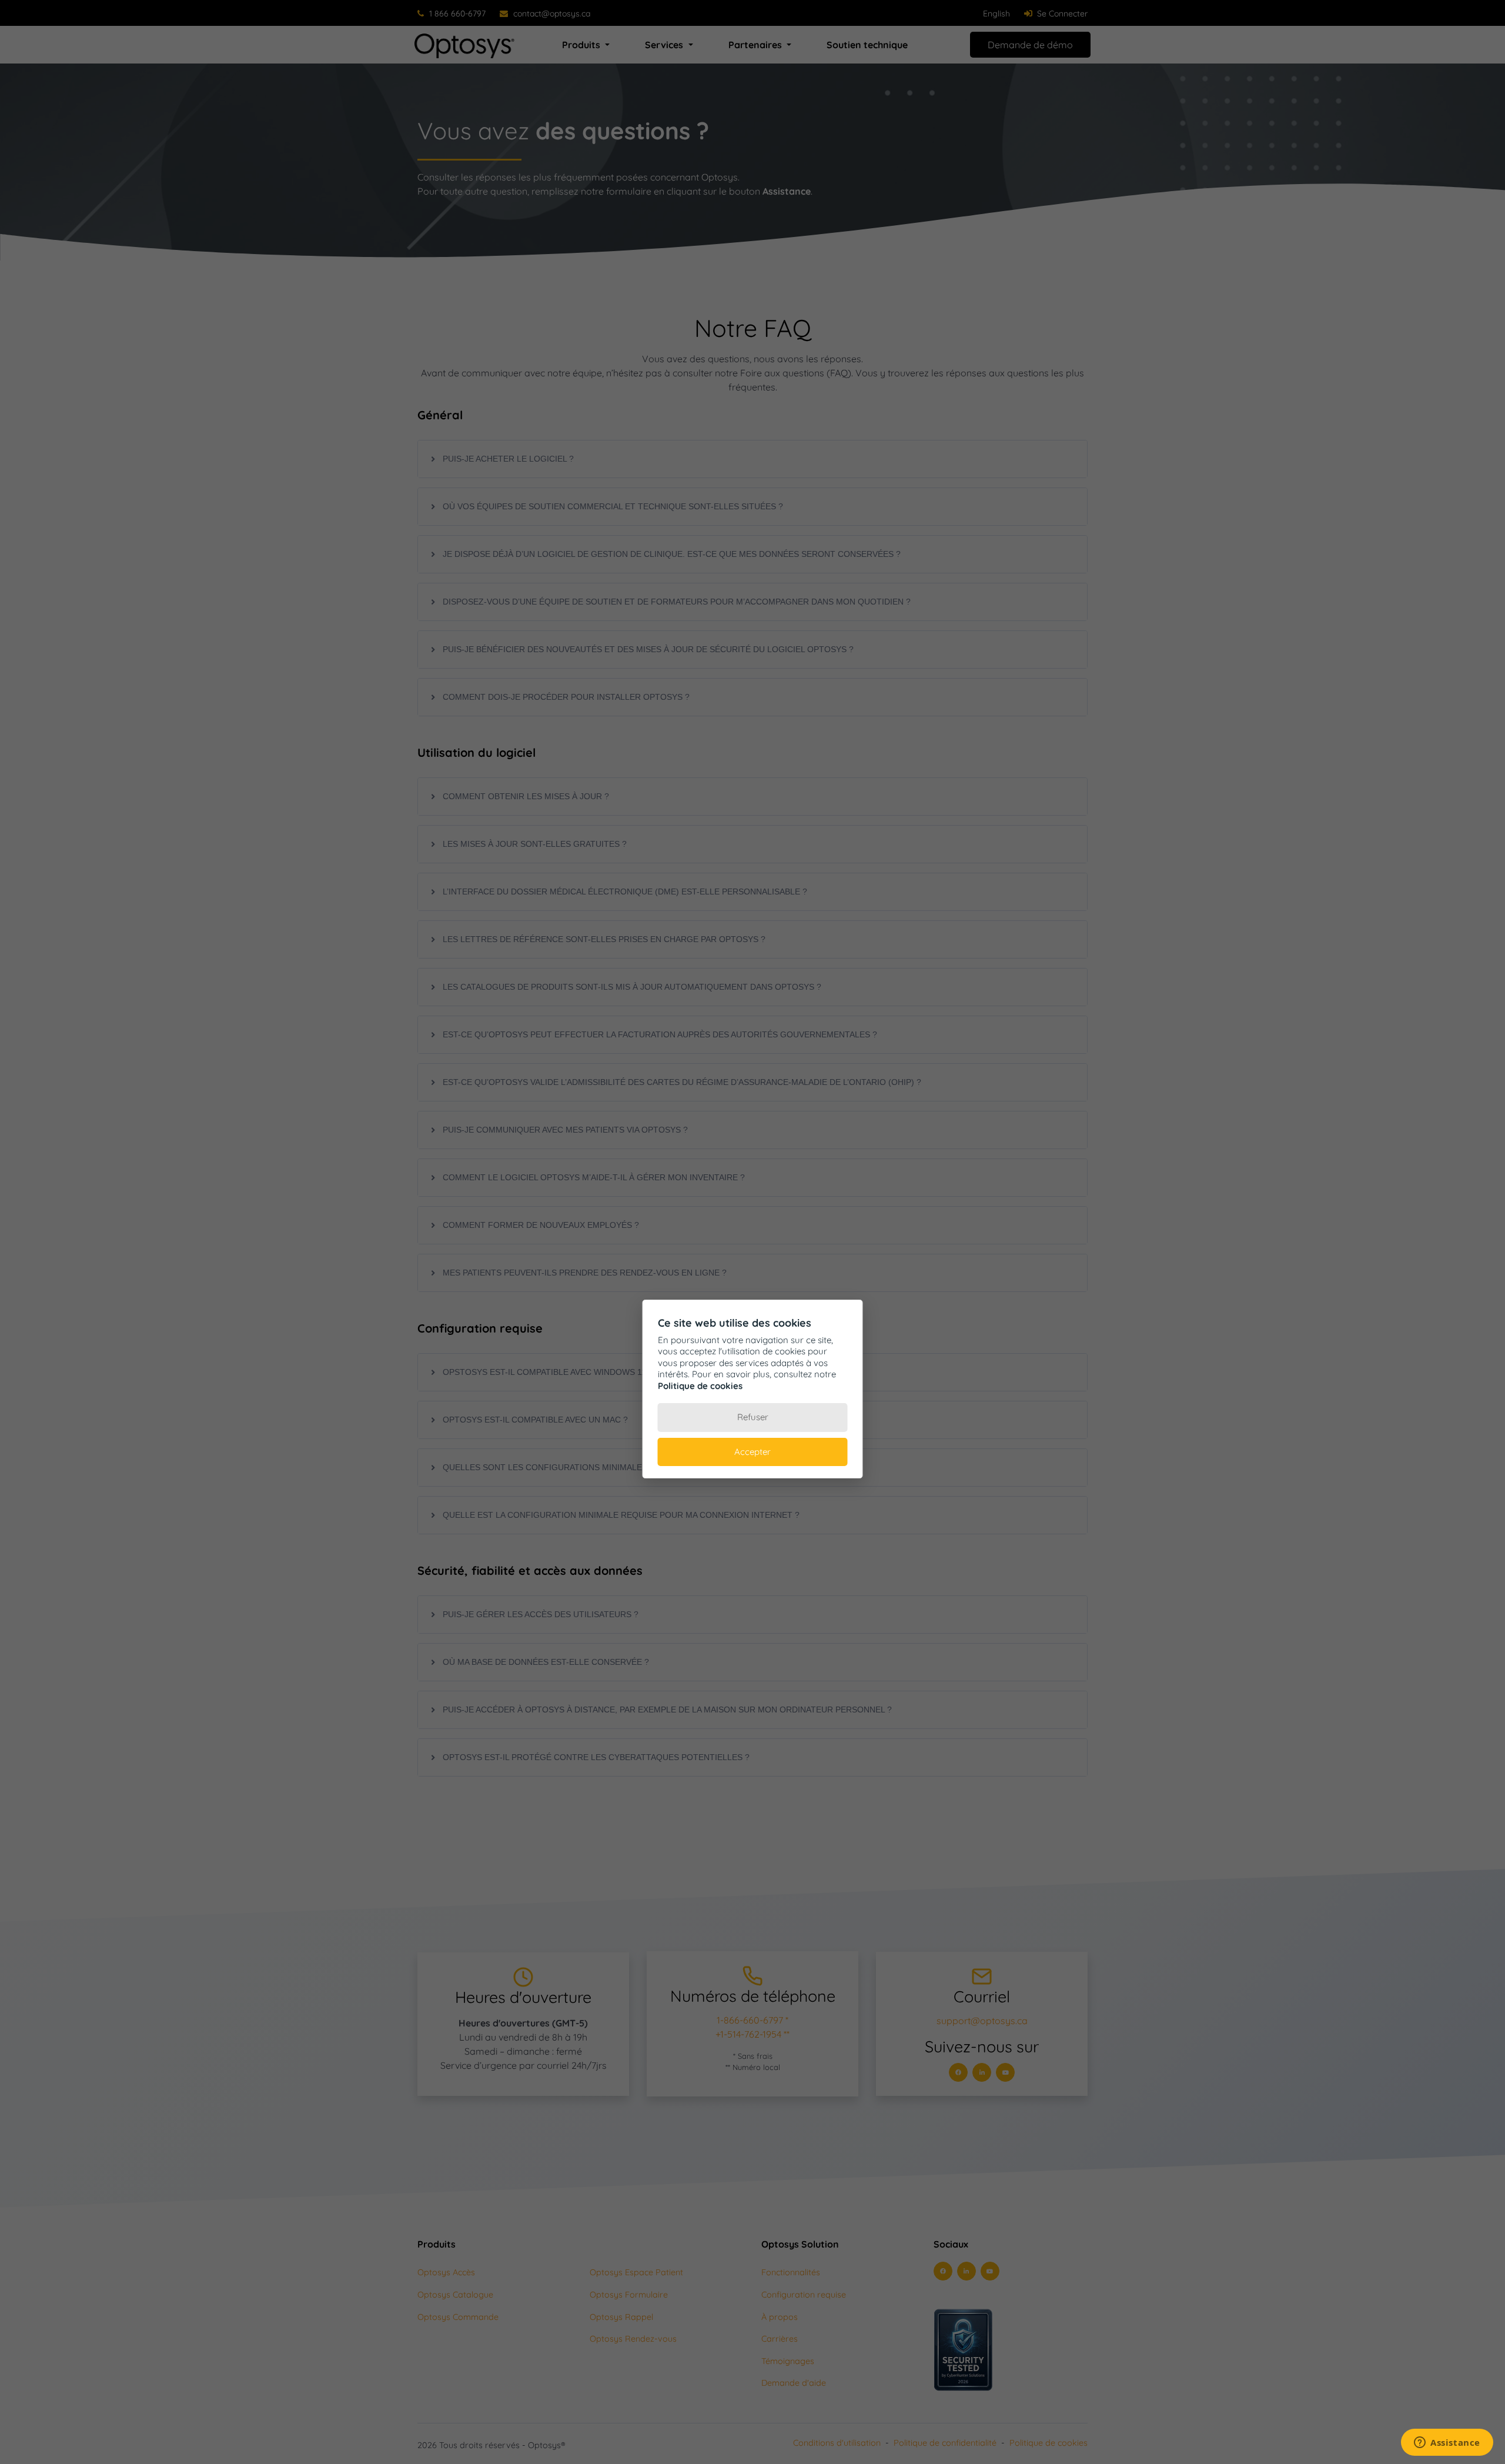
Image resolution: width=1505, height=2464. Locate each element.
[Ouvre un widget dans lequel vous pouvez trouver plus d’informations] (1447, 2443)
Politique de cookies (700, 1386)
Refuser (753, 1417)
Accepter (752, 1452)
